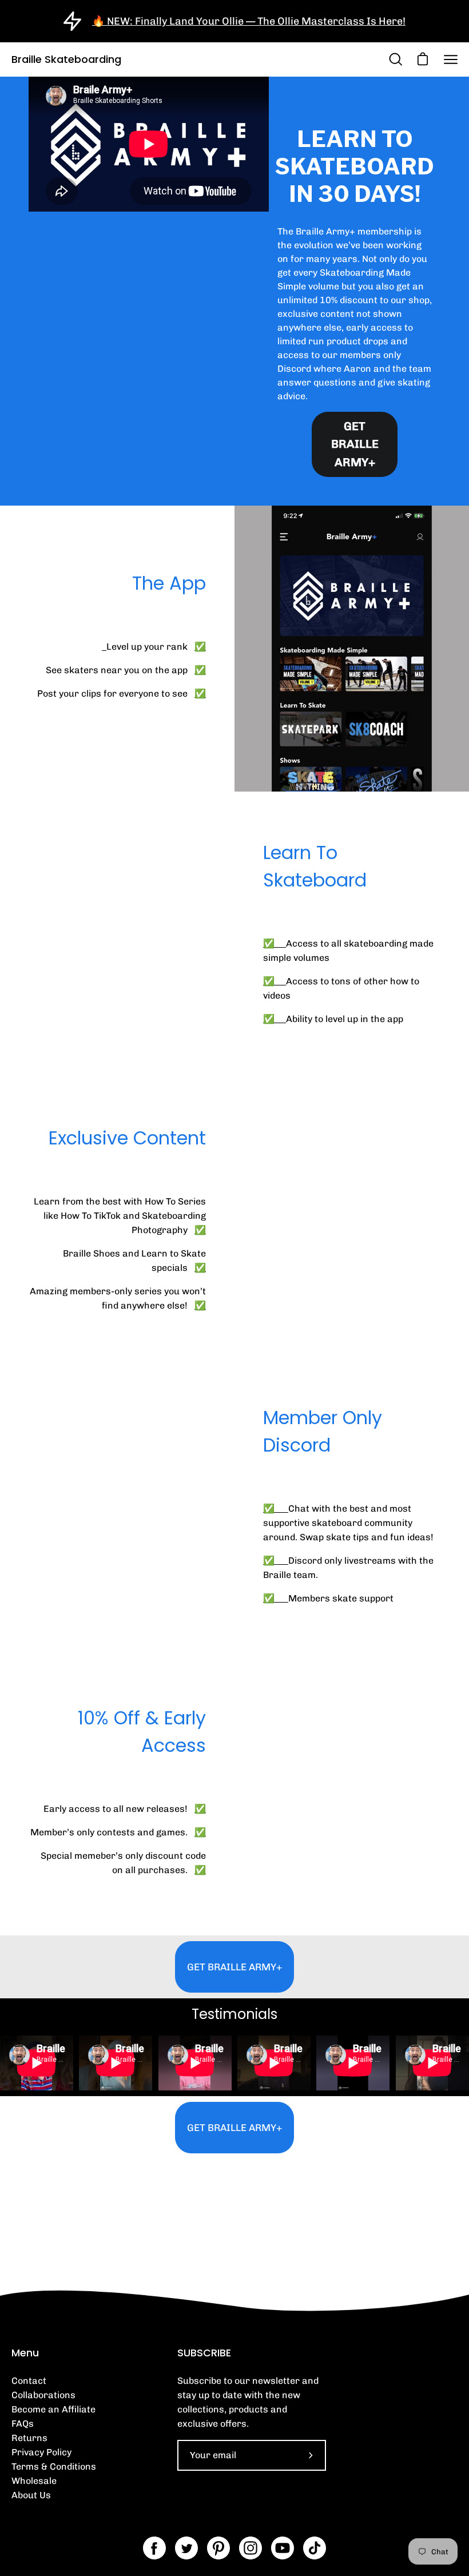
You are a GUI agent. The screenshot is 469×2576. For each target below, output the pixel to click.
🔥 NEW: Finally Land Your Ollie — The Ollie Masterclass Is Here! (249, 21)
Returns (29, 2438)
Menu (25, 2353)
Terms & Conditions (54, 2466)
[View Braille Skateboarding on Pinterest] (218, 2548)
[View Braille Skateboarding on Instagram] (251, 2548)
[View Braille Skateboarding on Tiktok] (315, 2548)
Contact (29, 2381)
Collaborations (43, 2395)
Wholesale (34, 2481)
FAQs (23, 2424)
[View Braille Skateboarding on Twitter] (186, 2548)
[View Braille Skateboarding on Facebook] (154, 2548)
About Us (31, 2495)
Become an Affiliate (53, 2409)
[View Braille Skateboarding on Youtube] (283, 2548)
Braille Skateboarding (66, 59)
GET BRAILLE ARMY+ (355, 444)
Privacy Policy (41, 2452)
